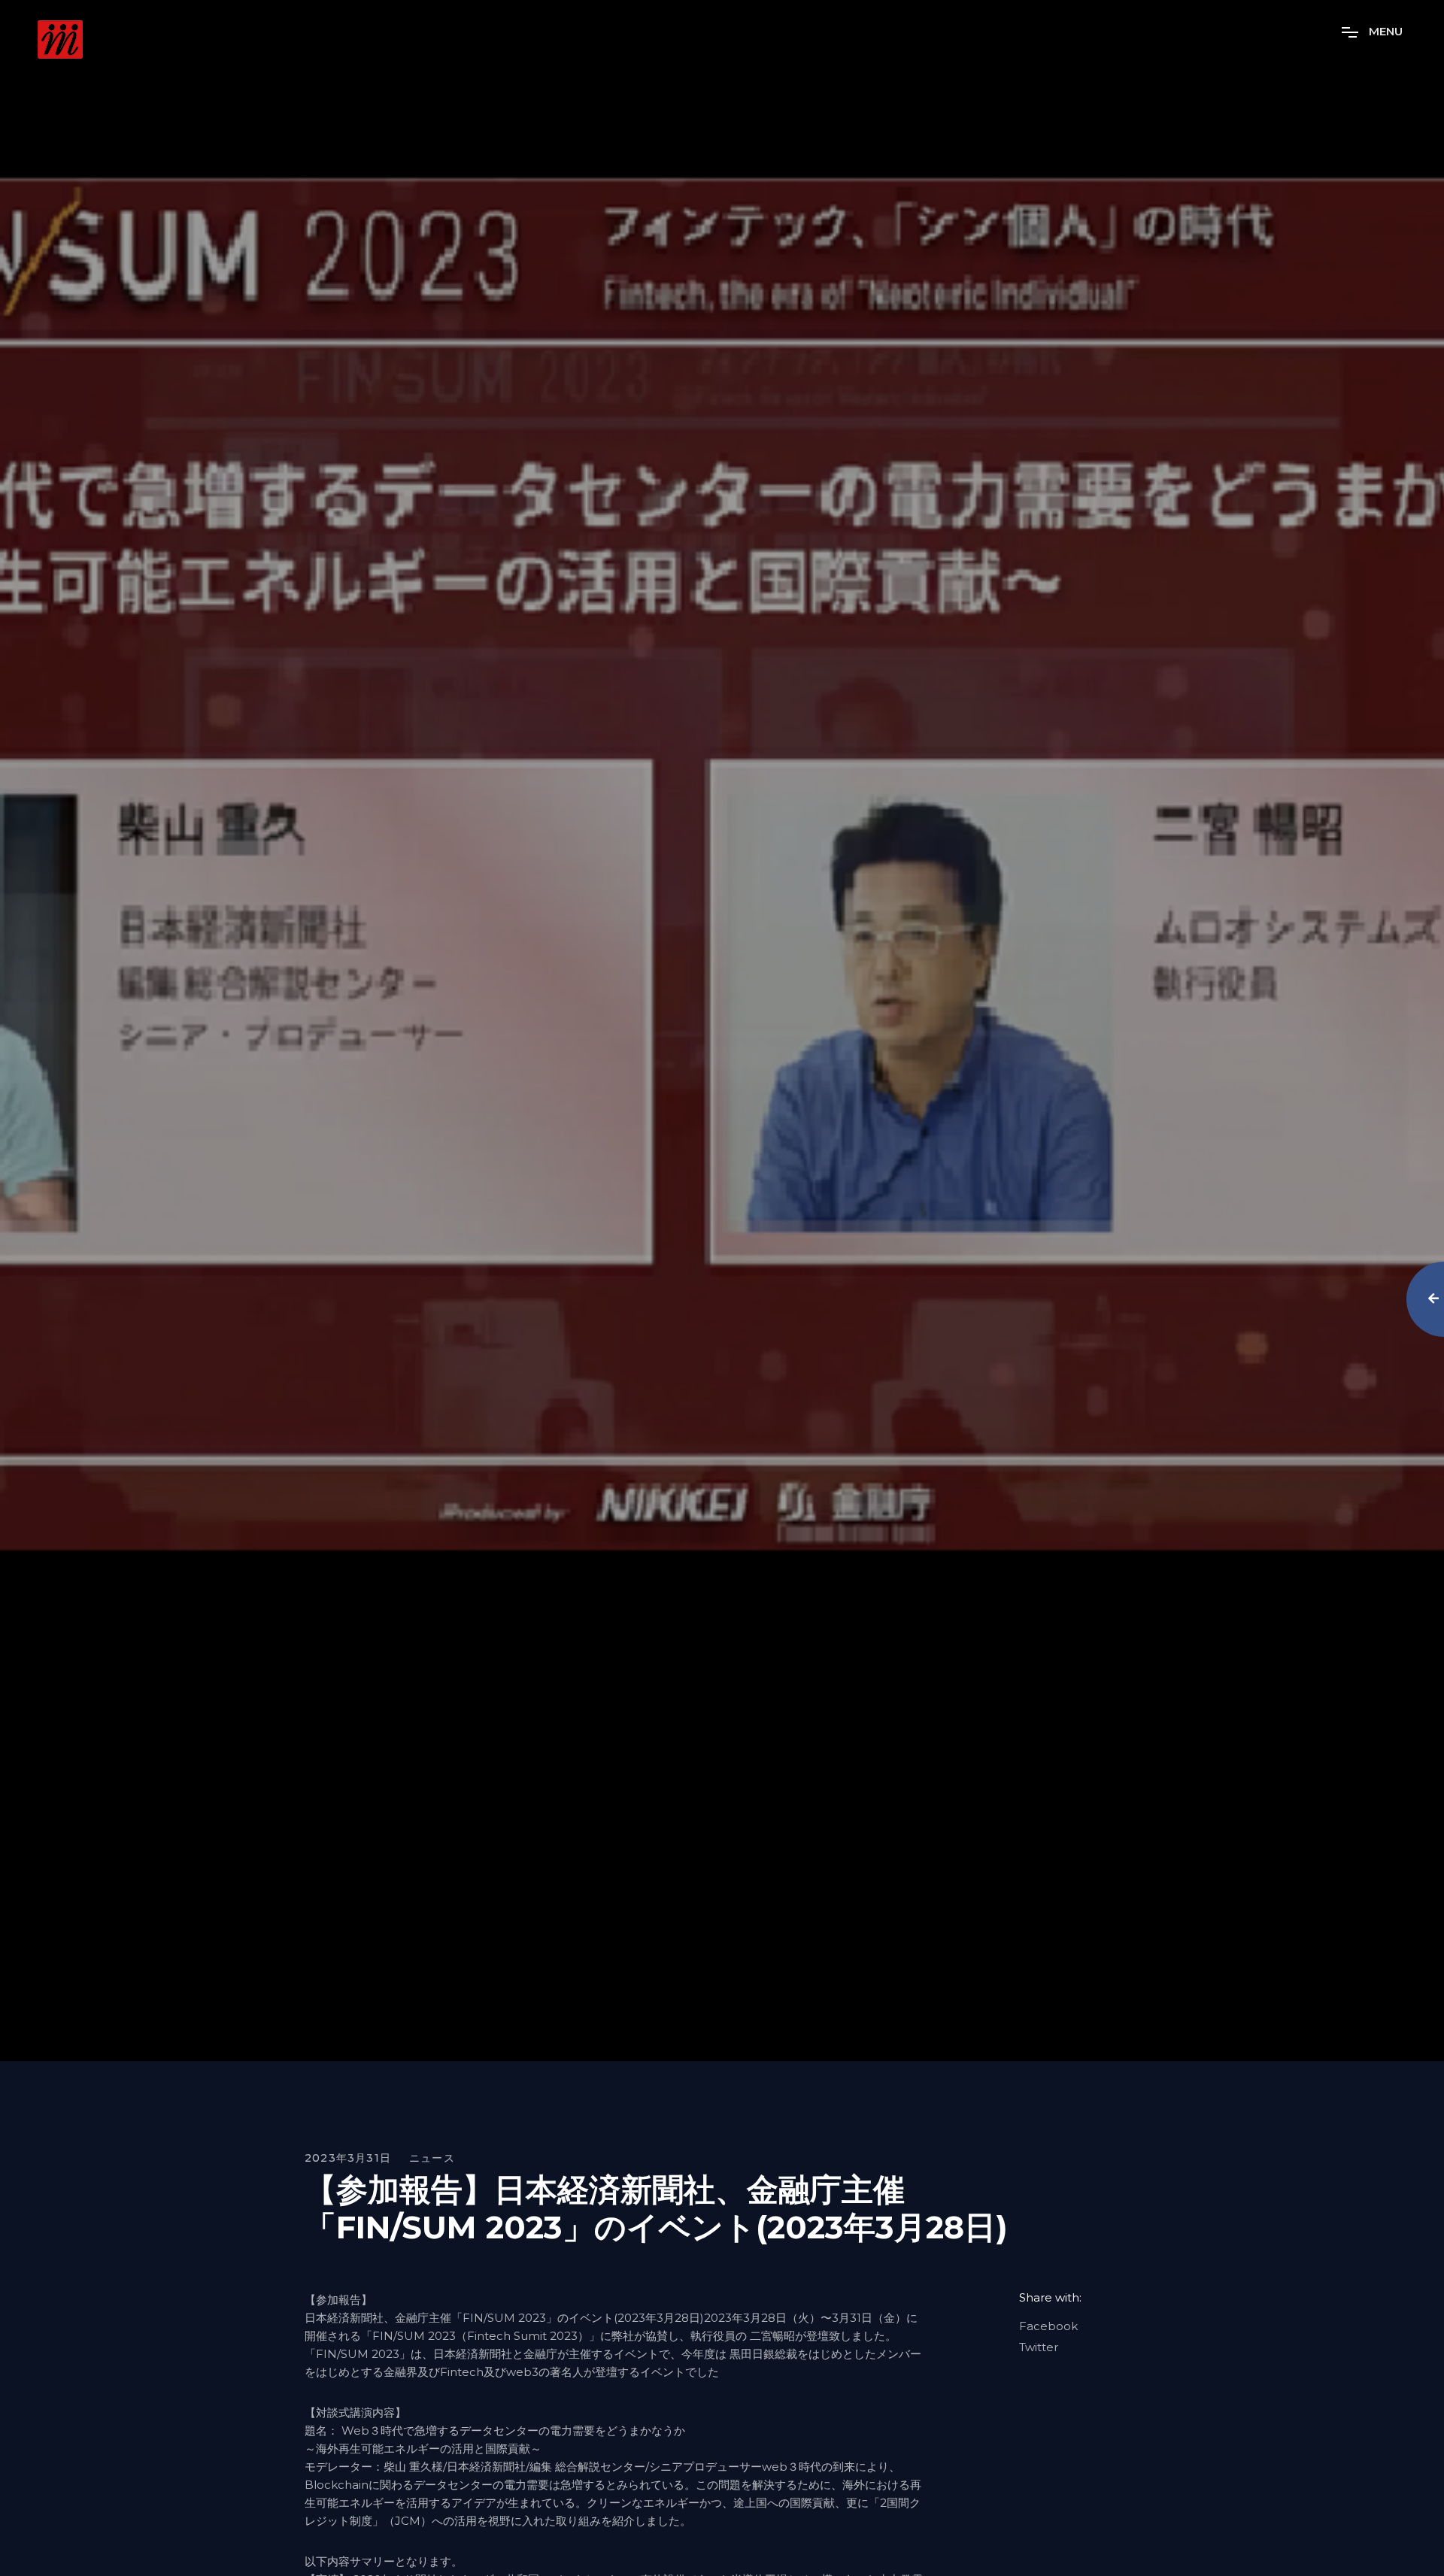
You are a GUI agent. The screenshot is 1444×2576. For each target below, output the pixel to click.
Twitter (1039, 2347)
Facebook (1048, 2326)
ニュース (432, 2158)
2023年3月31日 (348, 2158)
